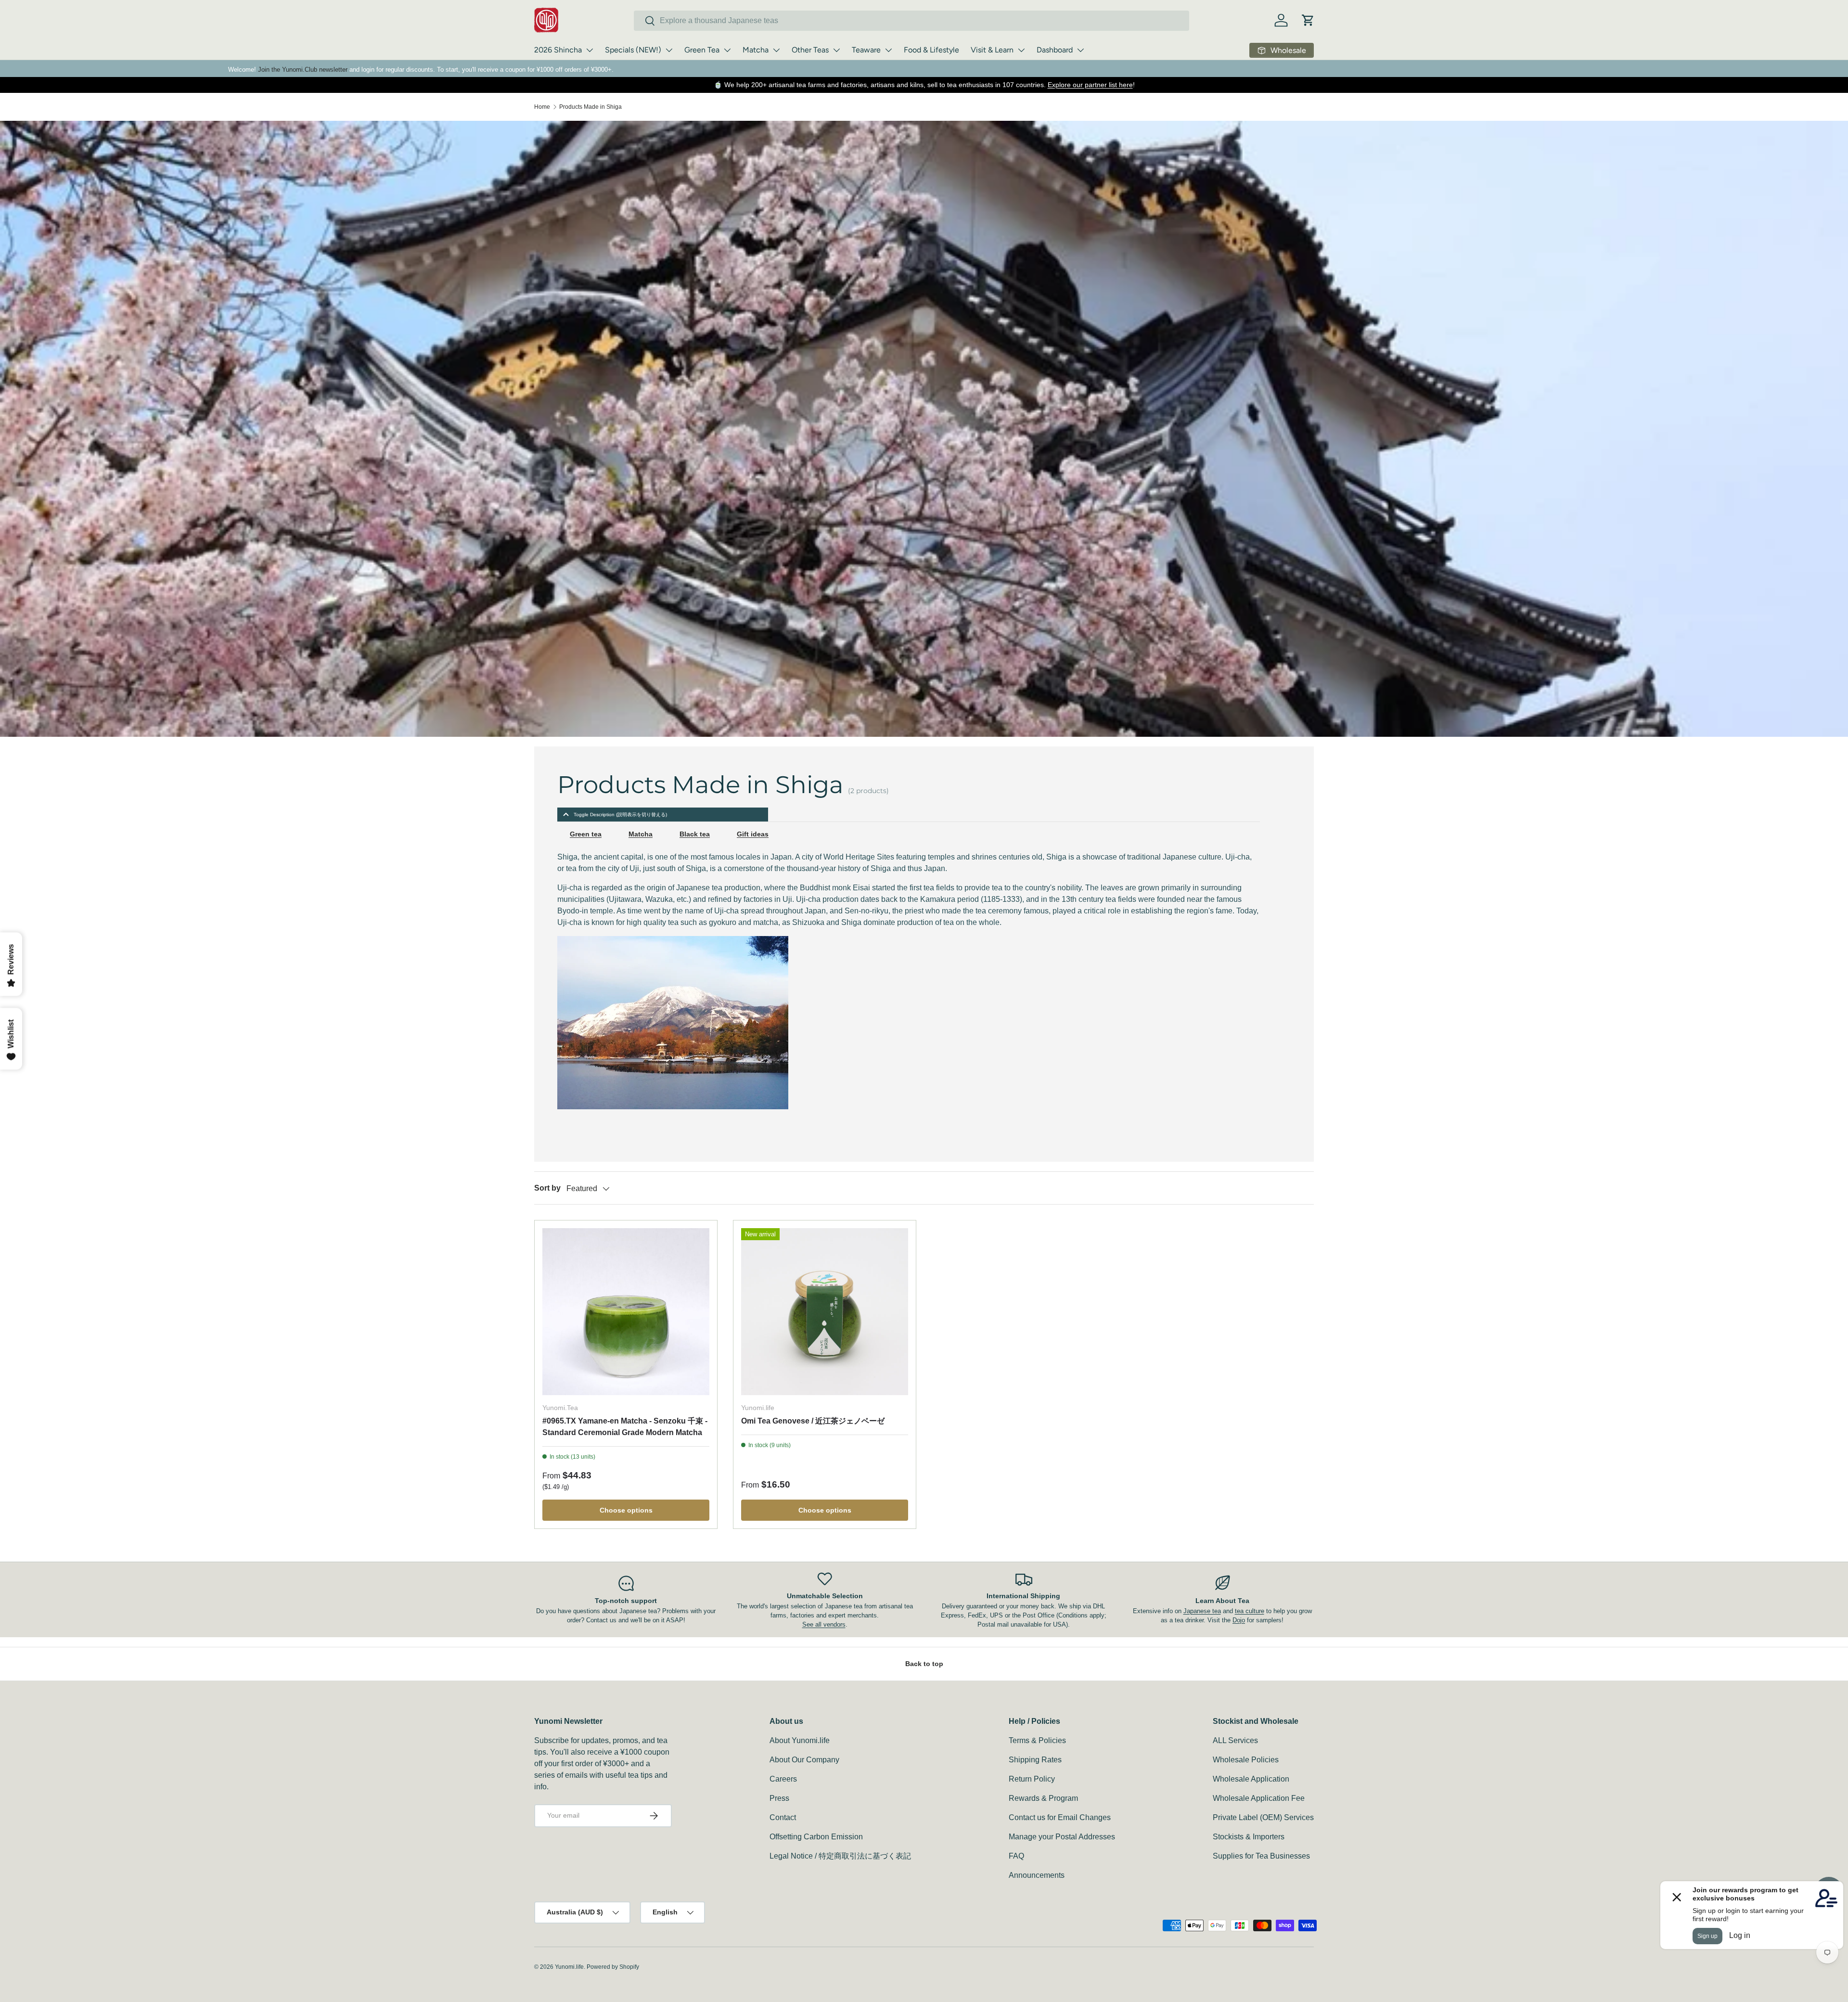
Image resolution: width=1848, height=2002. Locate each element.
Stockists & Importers (1249, 1837)
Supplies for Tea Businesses (1261, 1856)
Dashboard (1055, 50)
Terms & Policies (1037, 1740)
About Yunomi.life (800, 1740)
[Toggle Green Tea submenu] (727, 50)
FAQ (1016, 1856)
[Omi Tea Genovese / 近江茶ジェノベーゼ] (825, 1312)
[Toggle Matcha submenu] (776, 50)
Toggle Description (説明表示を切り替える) (620, 815)
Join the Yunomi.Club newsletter (303, 70)
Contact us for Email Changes (1060, 1817)
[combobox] (911, 21)
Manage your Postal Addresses (1062, 1837)
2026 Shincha (558, 50)
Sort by (547, 1188)
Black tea (695, 834)
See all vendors (824, 1624)
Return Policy (1032, 1779)
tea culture (1250, 1611)
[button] (1308, 20)
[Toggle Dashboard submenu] (1080, 50)
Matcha (756, 50)
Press (779, 1798)
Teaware (866, 50)
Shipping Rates (1035, 1760)
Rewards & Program (1043, 1798)
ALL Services (1235, 1740)
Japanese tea (1202, 1611)
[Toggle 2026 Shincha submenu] (590, 50)
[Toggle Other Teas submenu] (836, 50)
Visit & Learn (992, 50)
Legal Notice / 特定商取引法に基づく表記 (840, 1856)
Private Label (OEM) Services (1263, 1817)
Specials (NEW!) (633, 50)
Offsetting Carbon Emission (816, 1837)
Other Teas (810, 50)
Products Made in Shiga (590, 107)
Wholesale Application (1251, 1779)
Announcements (1037, 1875)
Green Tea (702, 50)
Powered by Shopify (613, 1967)
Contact (783, 1817)
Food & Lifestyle (931, 50)
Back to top (924, 1664)
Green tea (586, 834)
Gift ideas (753, 834)
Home (542, 107)
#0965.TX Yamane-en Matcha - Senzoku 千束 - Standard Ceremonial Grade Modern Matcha (625, 1427)
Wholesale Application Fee (1259, 1798)
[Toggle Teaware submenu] (888, 50)
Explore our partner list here (1090, 85)
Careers (783, 1779)
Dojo (1239, 1620)
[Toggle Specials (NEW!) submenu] (669, 50)
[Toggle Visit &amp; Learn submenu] (1021, 50)
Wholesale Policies (1246, 1760)
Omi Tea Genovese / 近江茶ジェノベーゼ (813, 1421)
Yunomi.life (569, 1967)
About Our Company (804, 1760)
